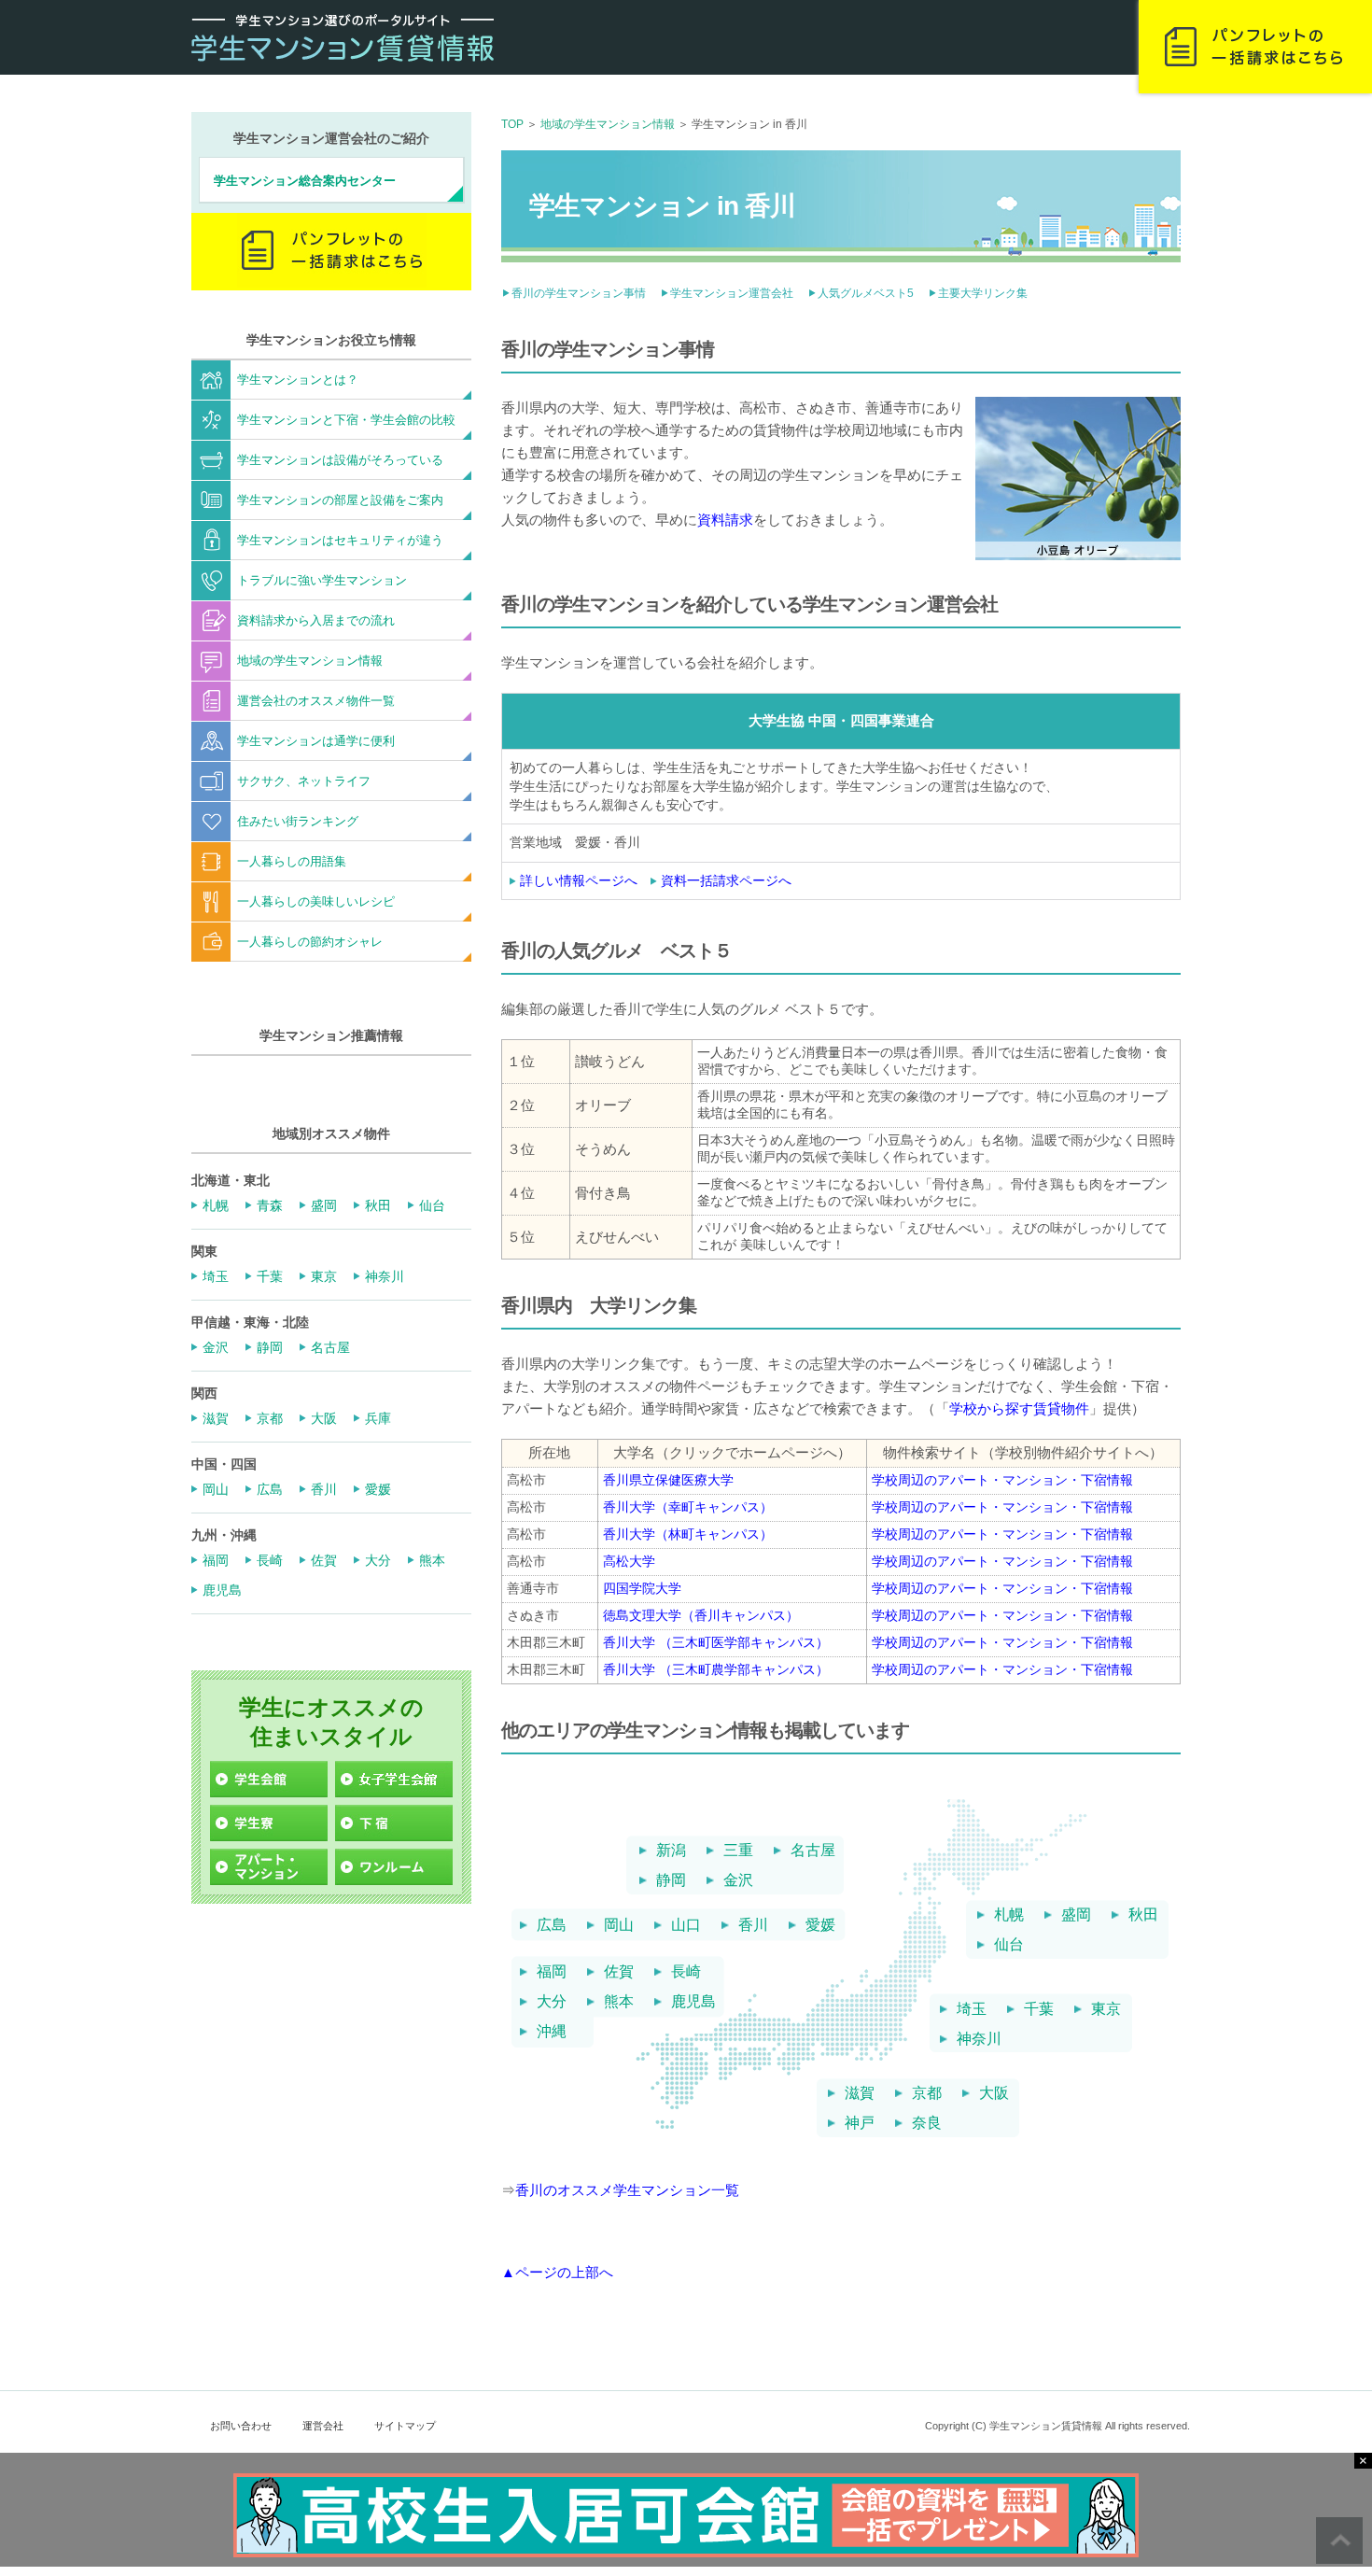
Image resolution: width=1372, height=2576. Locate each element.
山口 (686, 1925)
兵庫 (378, 1418)
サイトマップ (405, 2426)
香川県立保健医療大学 (668, 1480)
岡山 (619, 1925)
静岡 (671, 1880)
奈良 (927, 2123)
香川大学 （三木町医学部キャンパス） (716, 1642)
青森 (270, 1205)
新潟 (671, 1851)
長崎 (686, 1972)
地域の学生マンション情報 (608, 124)
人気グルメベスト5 (866, 293)
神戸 (860, 2123)
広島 (552, 1925)
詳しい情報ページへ (579, 880)
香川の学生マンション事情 (579, 293)
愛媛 (820, 1925)
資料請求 (725, 520)
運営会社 (323, 2426)
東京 (1106, 2009)
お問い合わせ (241, 2426)
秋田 (1143, 1915)
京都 (927, 2093)
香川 (753, 1925)
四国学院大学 (642, 1588)
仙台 (1009, 1945)
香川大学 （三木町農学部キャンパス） (716, 1669)
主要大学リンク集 (983, 293)
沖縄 (552, 2032)
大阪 (994, 2093)
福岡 (552, 1972)
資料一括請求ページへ (726, 880)
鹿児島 (693, 2002)
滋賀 (860, 2093)
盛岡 (1076, 1915)
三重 (738, 1851)
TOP (512, 124)
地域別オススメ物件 (331, 1133)
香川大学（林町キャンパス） (688, 1534)
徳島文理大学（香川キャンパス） (701, 1615)
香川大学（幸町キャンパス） (688, 1507)
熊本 (619, 2002)
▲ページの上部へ (557, 2272)
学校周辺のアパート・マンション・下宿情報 (1002, 1480)
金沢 (738, 1880)
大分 (552, 2002)
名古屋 (813, 1851)
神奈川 (979, 2039)
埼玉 (972, 2009)
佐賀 (619, 1972)
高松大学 (629, 1561)
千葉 (1039, 2009)
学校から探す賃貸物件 (1019, 1408)
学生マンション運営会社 (732, 293)
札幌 (1009, 1915)
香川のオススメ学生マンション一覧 (627, 2190)
